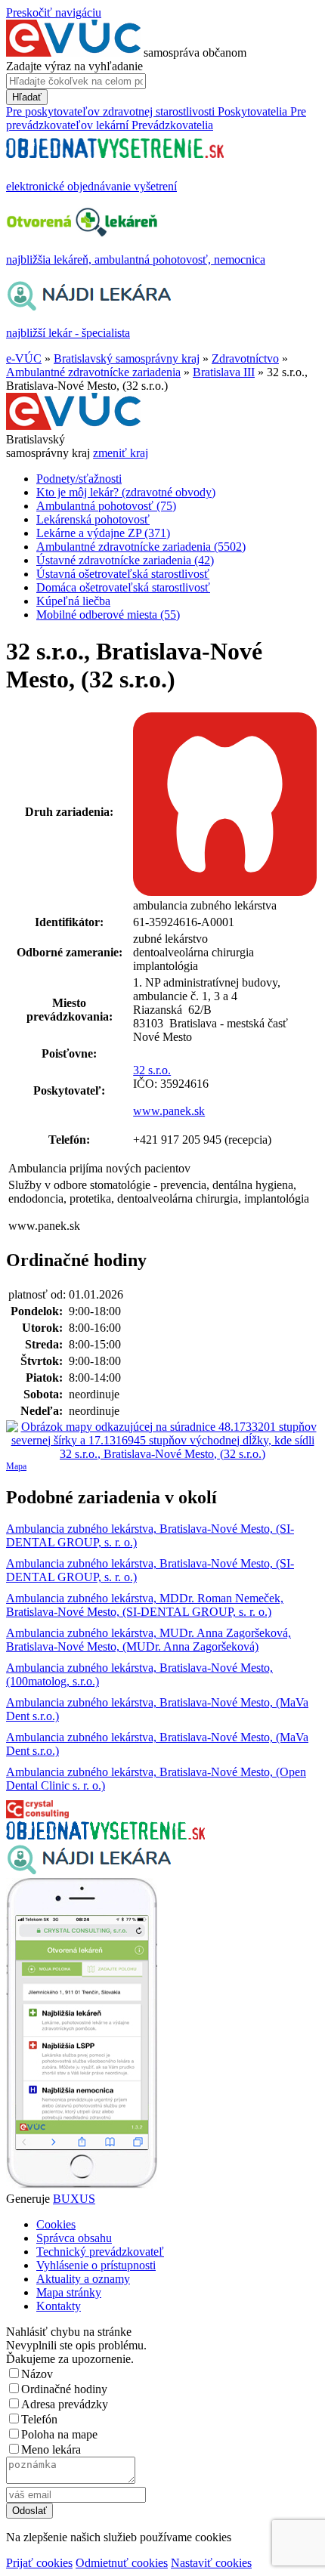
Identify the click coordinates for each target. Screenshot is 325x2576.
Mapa (16, 1466)
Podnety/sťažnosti (79, 479)
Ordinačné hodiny (64, 2389)
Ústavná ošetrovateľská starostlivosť (123, 574)
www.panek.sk (169, 1111)
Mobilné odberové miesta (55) (108, 615)
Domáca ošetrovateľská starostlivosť (123, 587)
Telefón (39, 2419)
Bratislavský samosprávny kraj (127, 358)
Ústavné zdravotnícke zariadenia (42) (125, 560)
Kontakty (59, 2306)
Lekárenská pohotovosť (93, 519)
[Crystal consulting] (37, 1814)
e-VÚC (24, 358)
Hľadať (27, 97)
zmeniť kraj (121, 453)
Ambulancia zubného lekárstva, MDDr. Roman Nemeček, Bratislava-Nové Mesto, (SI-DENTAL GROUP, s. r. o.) (145, 1605)
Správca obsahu (74, 2238)
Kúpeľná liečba (73, 601)
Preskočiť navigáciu (54, 12)
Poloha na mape (59, 2434)
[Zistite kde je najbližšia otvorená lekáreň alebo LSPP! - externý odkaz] (82, 2185)
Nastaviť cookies (211, 2563)
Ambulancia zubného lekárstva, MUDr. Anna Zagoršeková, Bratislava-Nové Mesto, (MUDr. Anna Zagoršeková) (149, 1640)
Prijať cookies (39, 2563)
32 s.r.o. (152, 1070)
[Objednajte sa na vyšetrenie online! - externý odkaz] (105, 1835)
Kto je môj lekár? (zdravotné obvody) (126, 492)
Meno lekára (51, 2449)
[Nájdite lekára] (89, 1871)
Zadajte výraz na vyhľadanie (74, 66)
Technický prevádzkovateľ (100, 2252)
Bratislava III (224, 372)
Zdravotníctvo (245, 358)
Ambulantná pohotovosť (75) (106, 506)
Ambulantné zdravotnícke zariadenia (93, 372)
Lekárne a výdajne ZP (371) (103, 533)
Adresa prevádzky (65, 2404)
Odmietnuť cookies (122, 2563)
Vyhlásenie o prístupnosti (96, 2265)
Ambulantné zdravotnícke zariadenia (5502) (141, 547)
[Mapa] (162, 1441)
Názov (37, 2374)
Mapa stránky (69, 2292)
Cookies (56, 2224)
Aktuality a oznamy (83, 2279)
